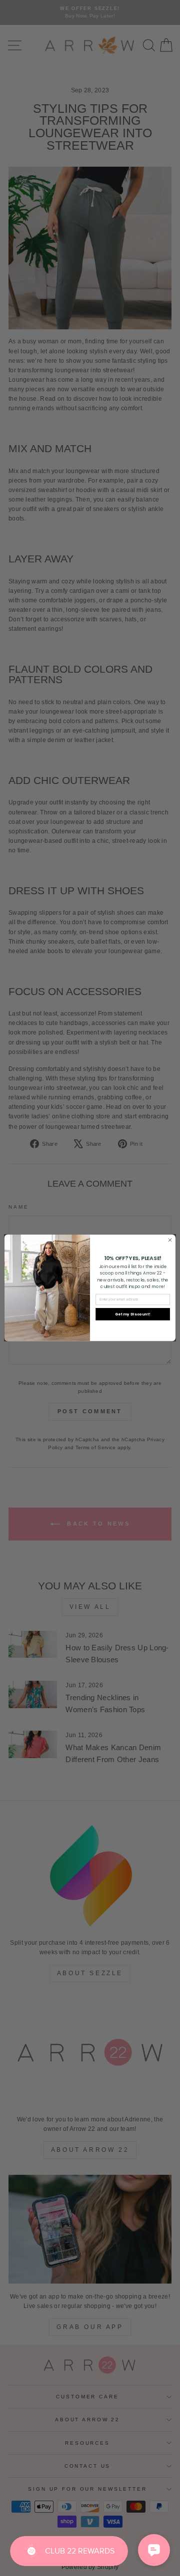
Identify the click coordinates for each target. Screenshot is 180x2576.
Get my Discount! (133, 1314)
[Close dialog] (170, 1240)
